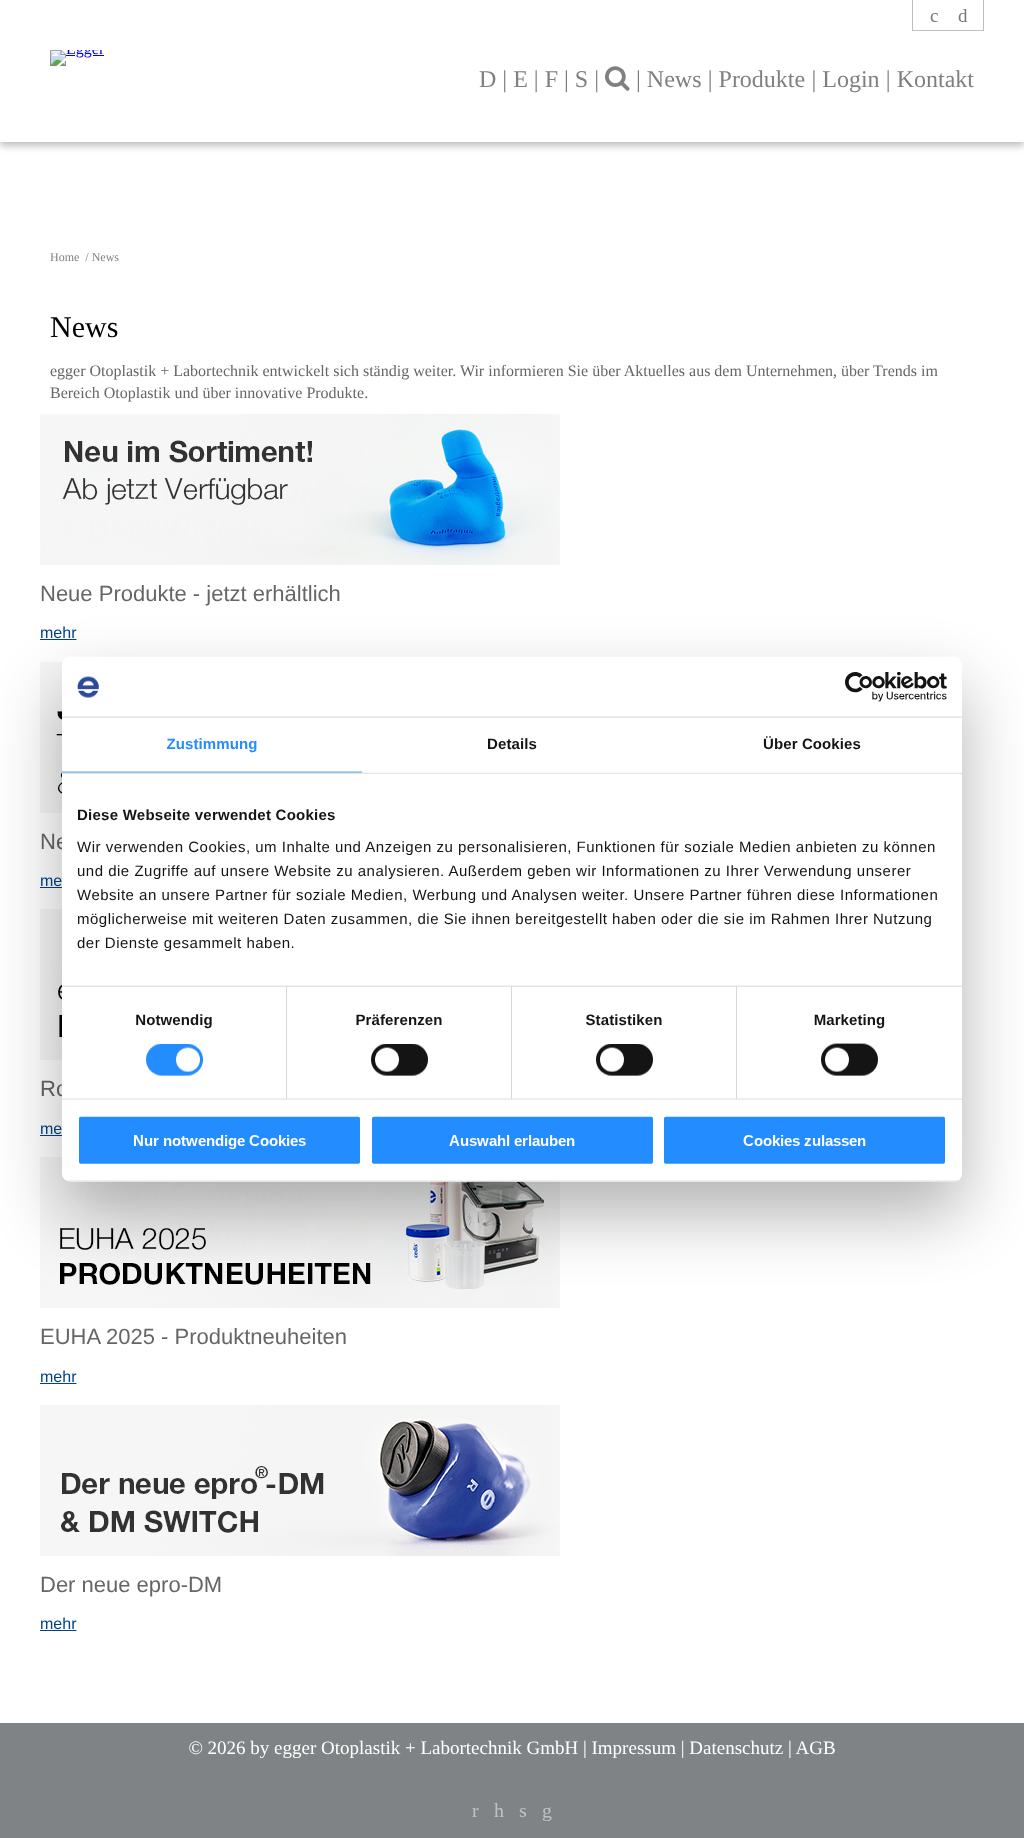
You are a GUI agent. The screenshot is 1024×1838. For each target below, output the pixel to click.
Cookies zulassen (804, 1139)
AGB (815, 1748)
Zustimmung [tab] (212, 744)
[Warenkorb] (963, 16)
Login (850, 80)
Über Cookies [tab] (812, 744)
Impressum (634, 1748)
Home (66, 257)
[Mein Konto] (935, 16)
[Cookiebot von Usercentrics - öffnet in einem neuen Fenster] (859, 687)
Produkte (762, 80)
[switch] (399, 1060)
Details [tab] (512, 744)
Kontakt (935, 80)
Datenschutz (736, 1748)
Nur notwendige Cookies (219, 1139)
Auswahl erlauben (512, 1139)
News (674, 80)
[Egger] (229, 48)
